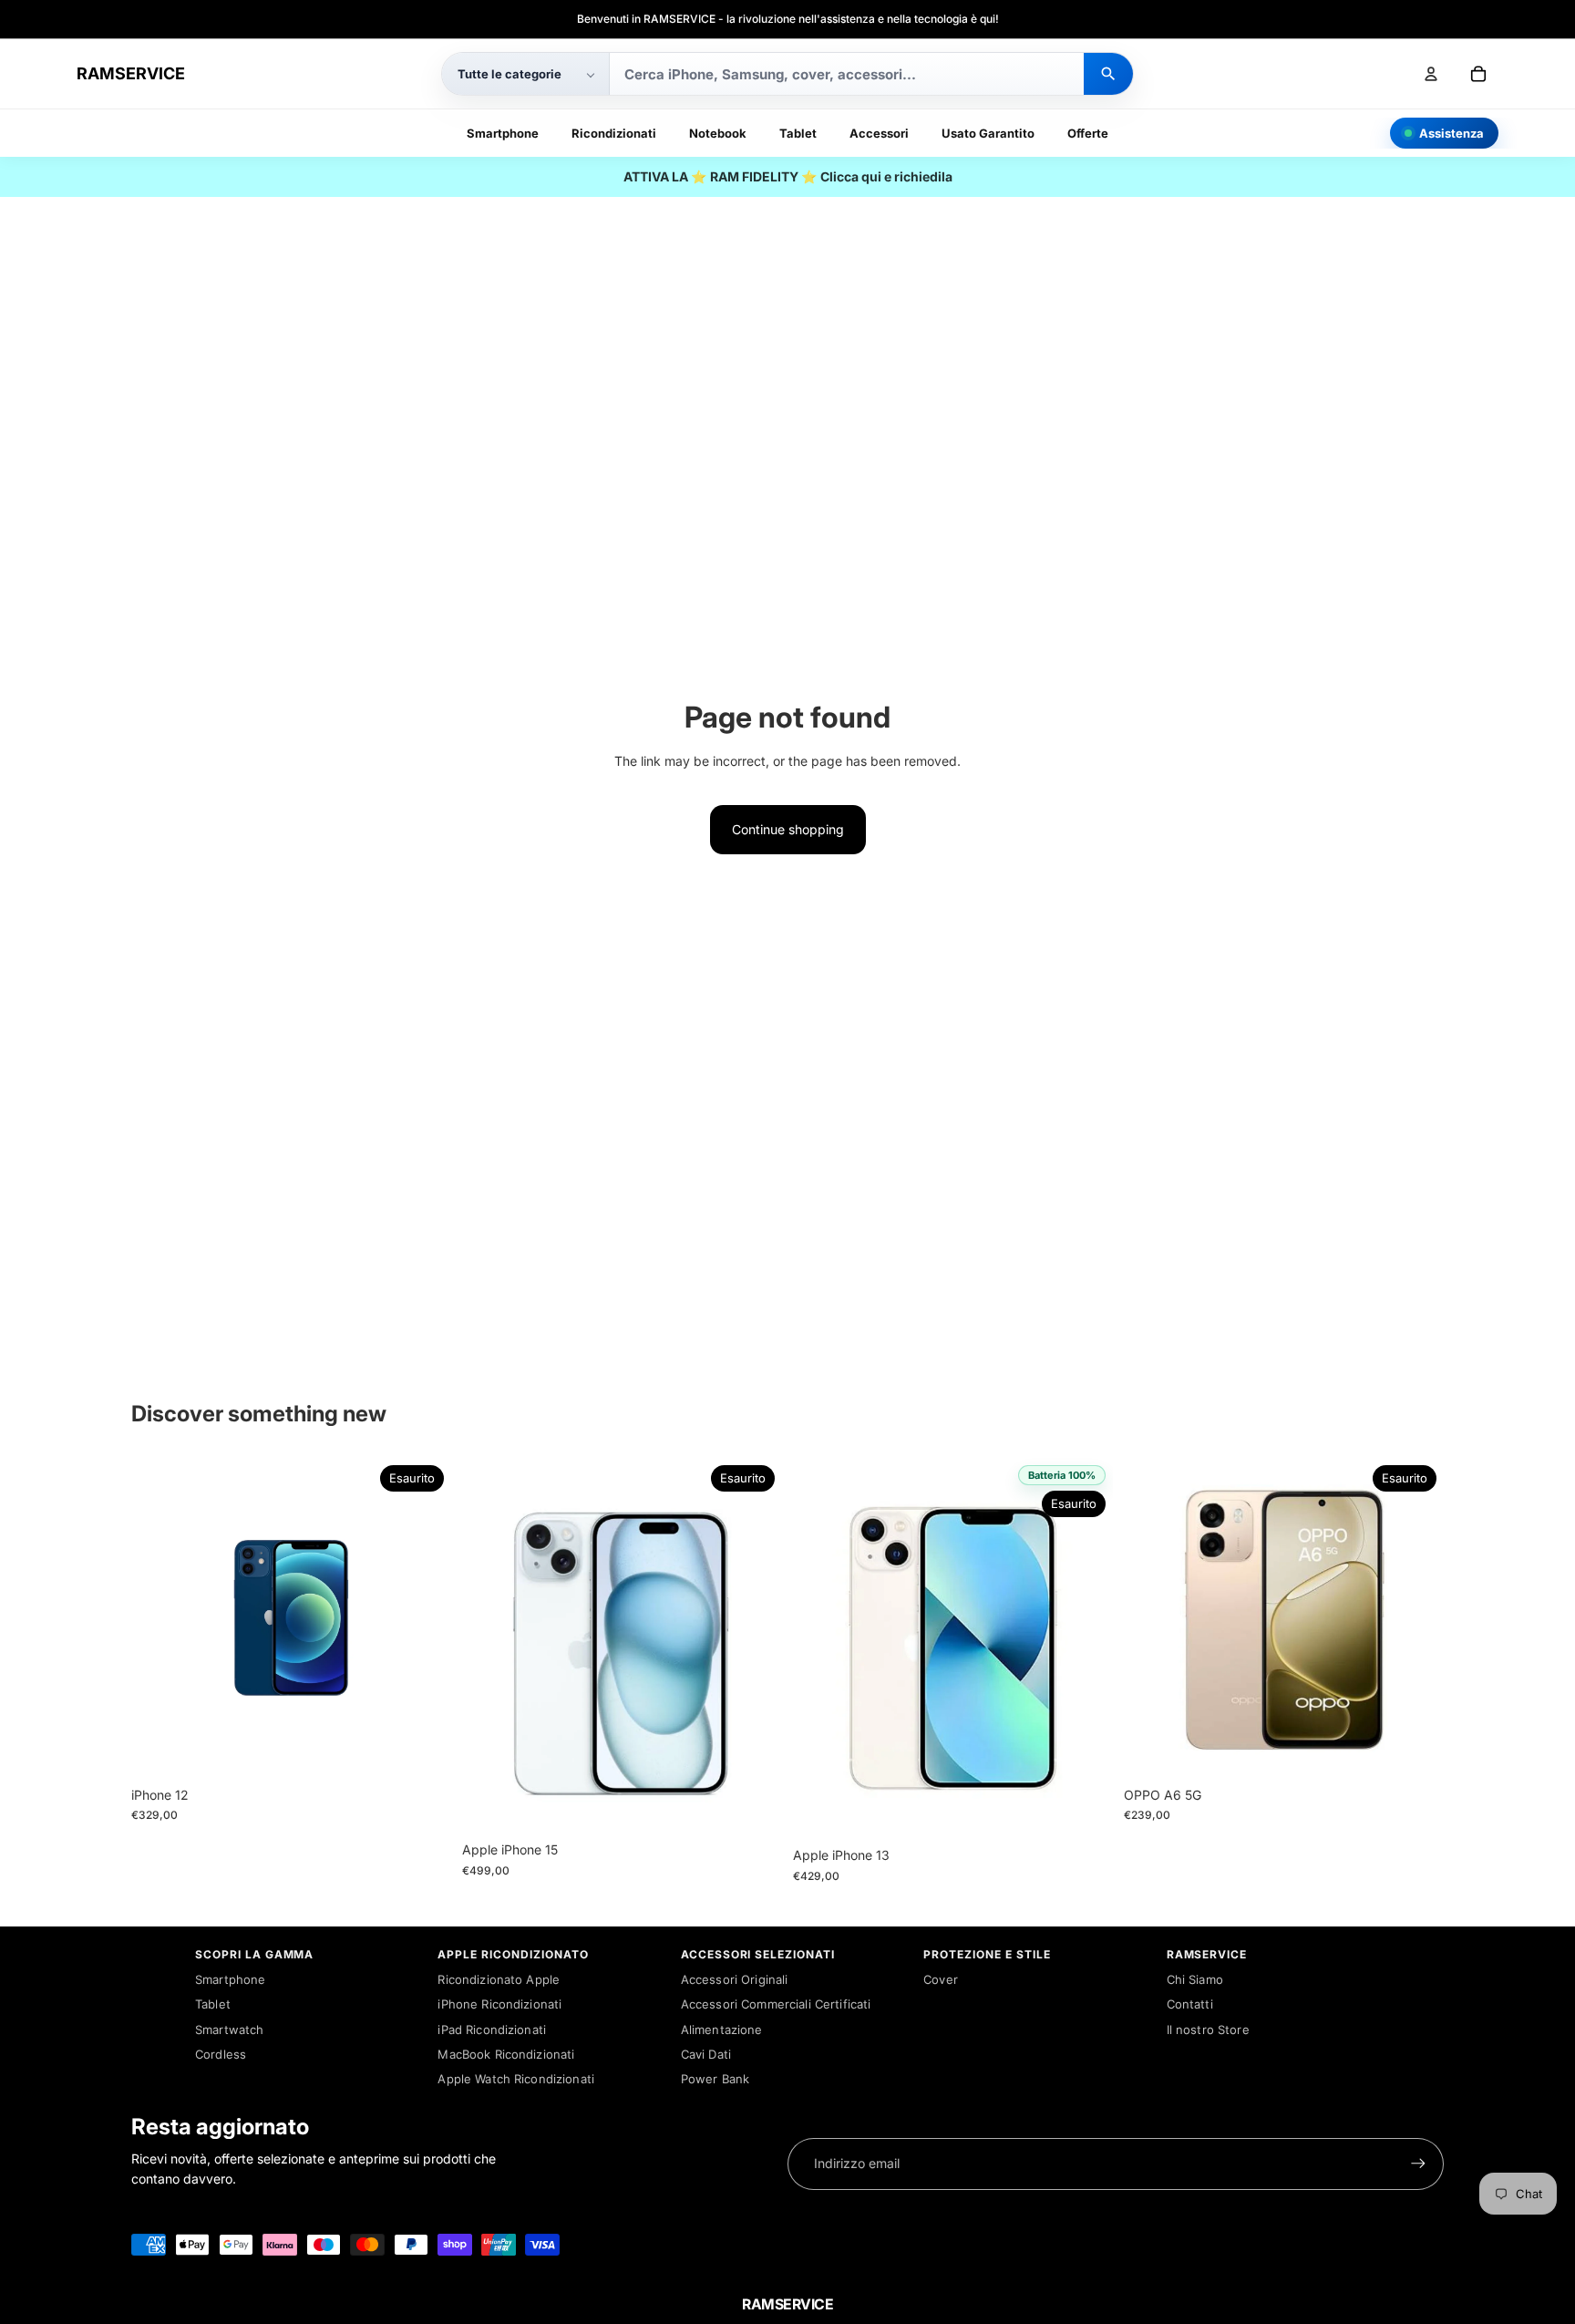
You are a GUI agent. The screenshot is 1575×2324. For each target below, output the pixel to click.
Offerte (1088, 133)
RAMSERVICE (131, 73)
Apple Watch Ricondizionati (516, 2079)
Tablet (798, 133)
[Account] (1431, 74)
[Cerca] (1108, 74)
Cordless (221, 2054)
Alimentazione (722, 2030)
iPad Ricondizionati (492, 2030)
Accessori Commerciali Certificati (776, 2004)
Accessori (879, 133)
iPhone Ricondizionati (499, 2004)
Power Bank (715, 2079)
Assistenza (1451, 133)
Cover (941, 1979)
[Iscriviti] (1418, 2164)
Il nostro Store (1208, 2030)
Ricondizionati (614, 133)
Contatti (1190, 2004)
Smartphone (503, 133)
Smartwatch (229, 2030)
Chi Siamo (1195, 1979)
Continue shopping (788, 829)
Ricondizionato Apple (499, 1979)
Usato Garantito (988, 133)
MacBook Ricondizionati (506, 2054)
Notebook (718, 133)
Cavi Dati (706, 2054)
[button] (525, 74)
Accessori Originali (735, 1979)
